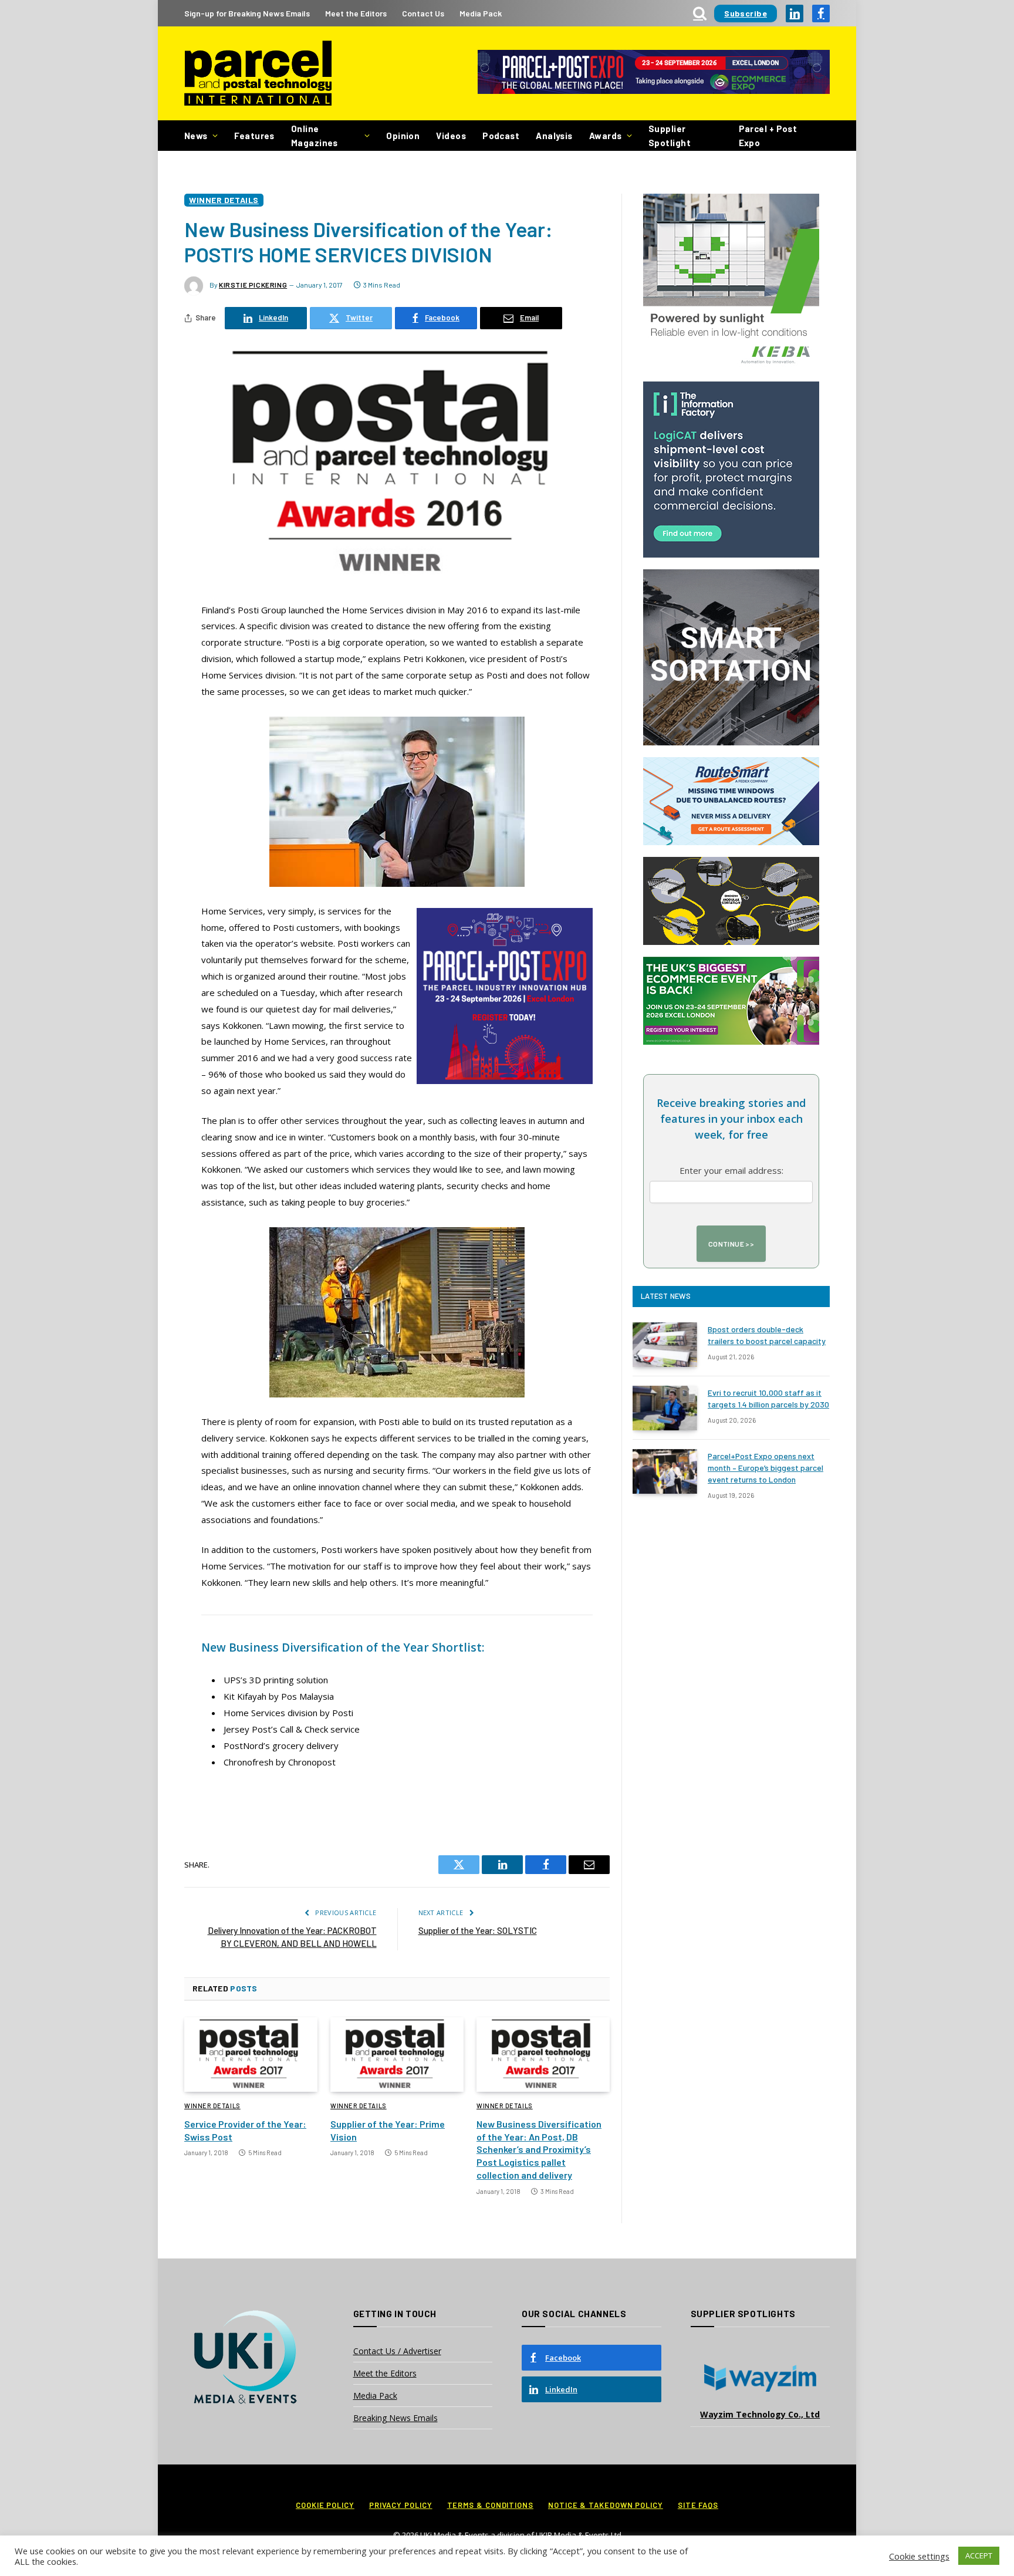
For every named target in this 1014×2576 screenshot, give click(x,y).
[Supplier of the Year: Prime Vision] (397, 2055)
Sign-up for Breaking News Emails (247, 13)
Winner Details (224, 200)
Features (254, 136)
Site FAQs (698, 2505)
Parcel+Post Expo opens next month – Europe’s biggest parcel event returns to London (765, 1468)
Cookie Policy (325, 2505)
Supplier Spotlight (670, 136)
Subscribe (746, 13)
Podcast (501, 136)
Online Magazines (315, 136)
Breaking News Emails (396, 2418)
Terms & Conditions (490, 2505)
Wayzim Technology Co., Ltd (760, 2414)
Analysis (554, 136)
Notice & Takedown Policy (606, 2505)
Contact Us (423, 13)
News (196, 136)
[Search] (700, 13)
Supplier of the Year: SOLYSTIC (478, 1930)
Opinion (403, 136)
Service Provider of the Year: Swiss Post (245, 2130)
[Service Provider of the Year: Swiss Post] (251, 2055)
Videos (451, 136)
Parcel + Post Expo (768, 136)
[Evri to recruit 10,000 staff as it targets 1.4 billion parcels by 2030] (665, 1408)
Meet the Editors (356, 13)
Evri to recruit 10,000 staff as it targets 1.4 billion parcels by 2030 (768, 1398)
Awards (606, 136)
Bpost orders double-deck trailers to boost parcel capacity (767, 1335)
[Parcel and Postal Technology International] (258, 74)
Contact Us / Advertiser (397, 2351)
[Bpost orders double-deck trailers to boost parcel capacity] (665, 1345)
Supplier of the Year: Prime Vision (388, 2130)
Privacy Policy (401, 2505)
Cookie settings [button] (919, 2556)
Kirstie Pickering (253, 285)
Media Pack (481, 13)
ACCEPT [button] (979, 2555)
